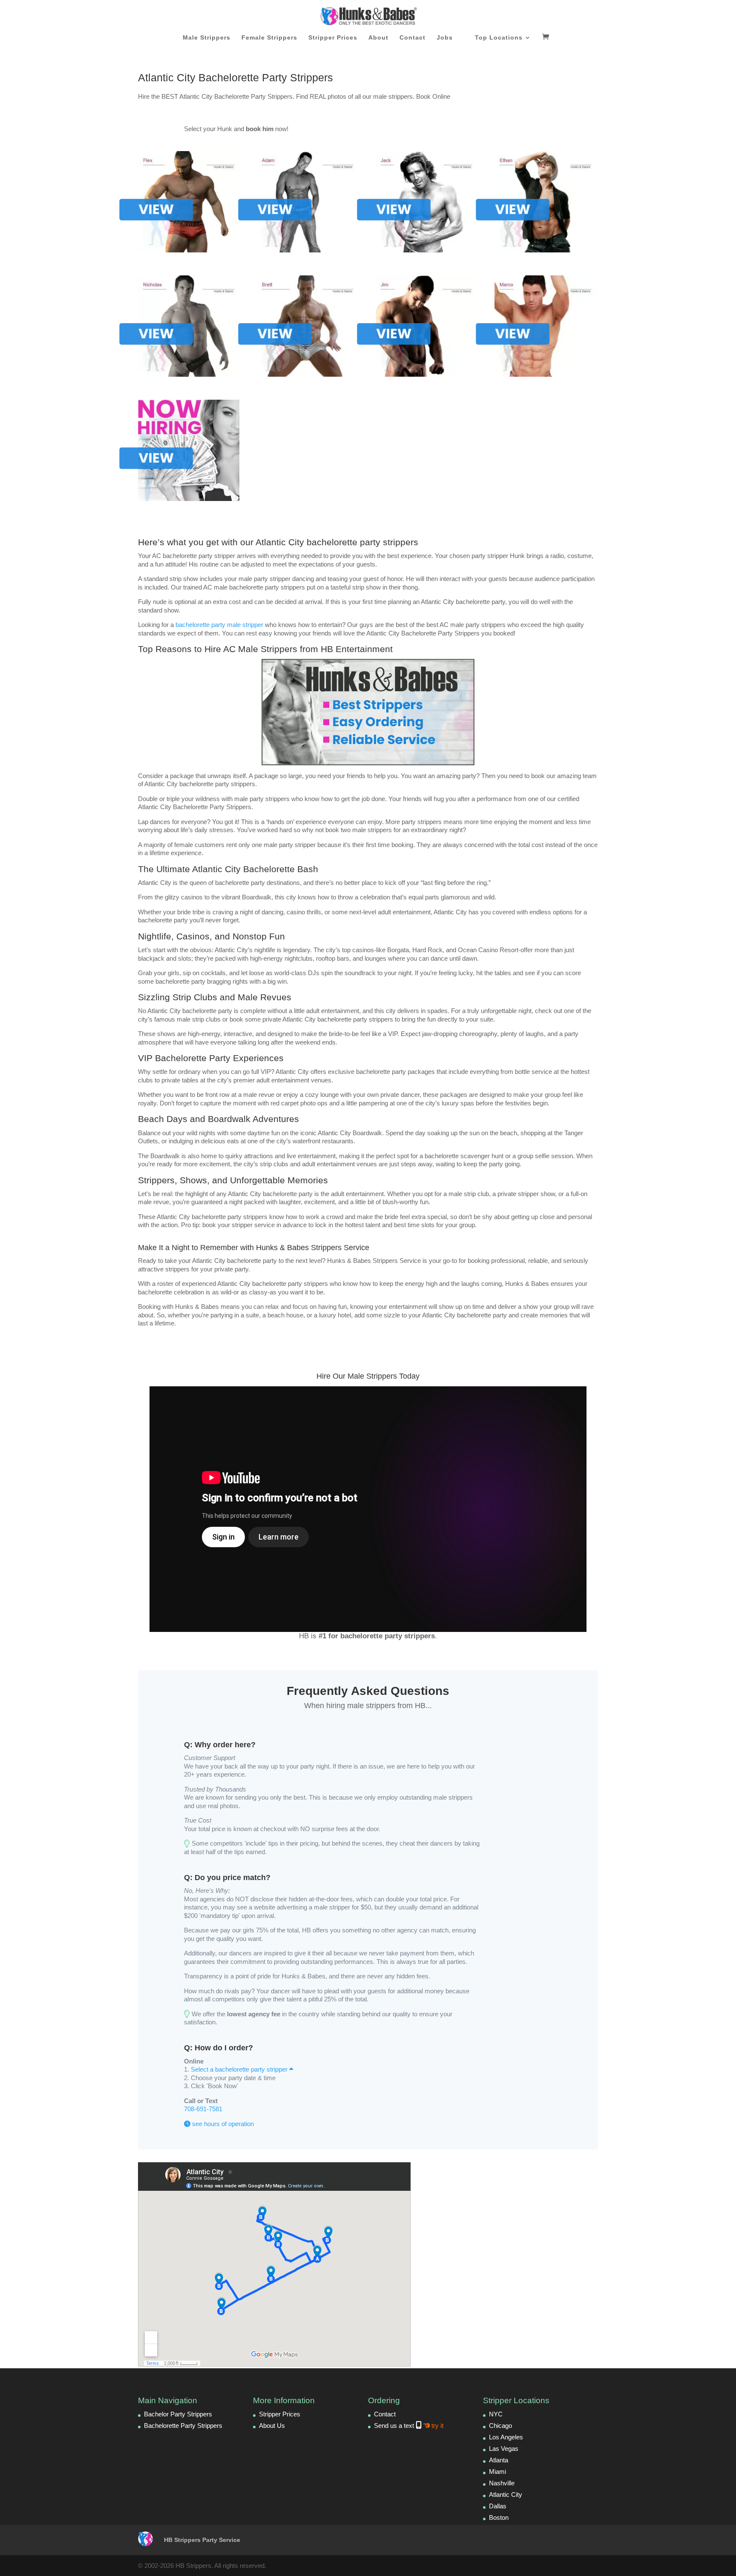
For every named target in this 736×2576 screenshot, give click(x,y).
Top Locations (499, 38)
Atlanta (499, 2460)
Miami (497, 2472)
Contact (413, 38)
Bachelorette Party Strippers (183, 2426)
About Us (272, 2426)
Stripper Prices (333, 38)
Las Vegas (504, 2449)
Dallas (498, 2506)
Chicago (500, 2426)
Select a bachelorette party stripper (240, 2069)
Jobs (445, 38)
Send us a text (409, 2426)
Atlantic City (506, 2494)
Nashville (502, 2483)
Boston (499, 2517)
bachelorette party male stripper (219, 625)
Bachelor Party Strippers (178, 2414)
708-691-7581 (203, 2109)
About (378, 38)
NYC (496, 2414)
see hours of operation (222, 2124)
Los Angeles (506, 2437)
